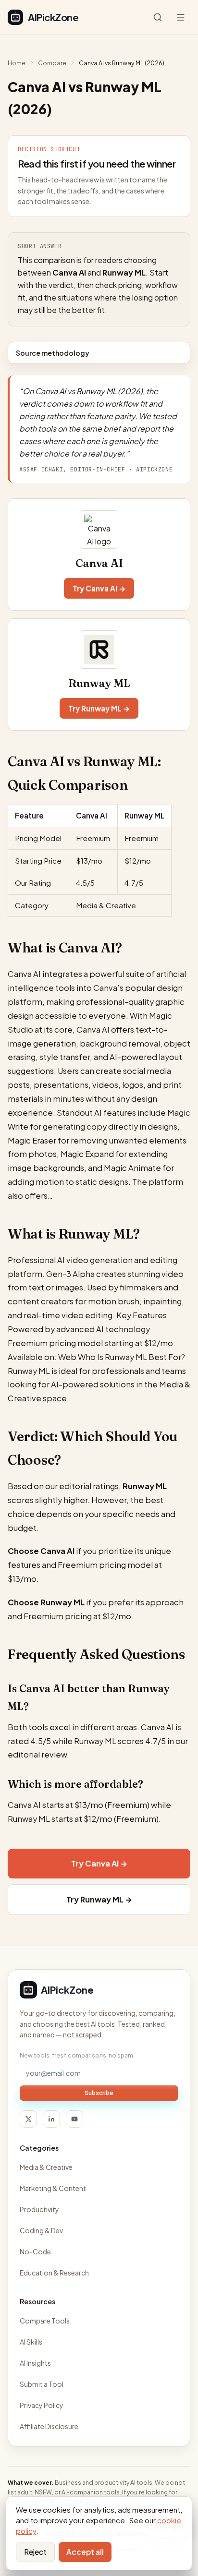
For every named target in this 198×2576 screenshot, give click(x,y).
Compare (52, 63)
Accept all (85, 2552)
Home (17, 63)
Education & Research (54, 2273)
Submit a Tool (42, 2384)
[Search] (158, 17)
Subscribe (99, 2093)
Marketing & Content (53, 2188)
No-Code (35, 2251)
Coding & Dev (41, 2230)
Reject (35, 2552)
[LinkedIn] (51, 2119)
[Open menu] (181, 17)
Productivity (39, 2209)
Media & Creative (46, 2167)
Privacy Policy (42, 2405)
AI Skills (31, 2342)
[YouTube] (74, 2119)
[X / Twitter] (28, 2119)
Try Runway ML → (99, 708)
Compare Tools (45, 2321)
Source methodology (53, 353)
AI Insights (35, 2363)
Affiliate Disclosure (49, 2426)
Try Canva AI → (99, 588)
